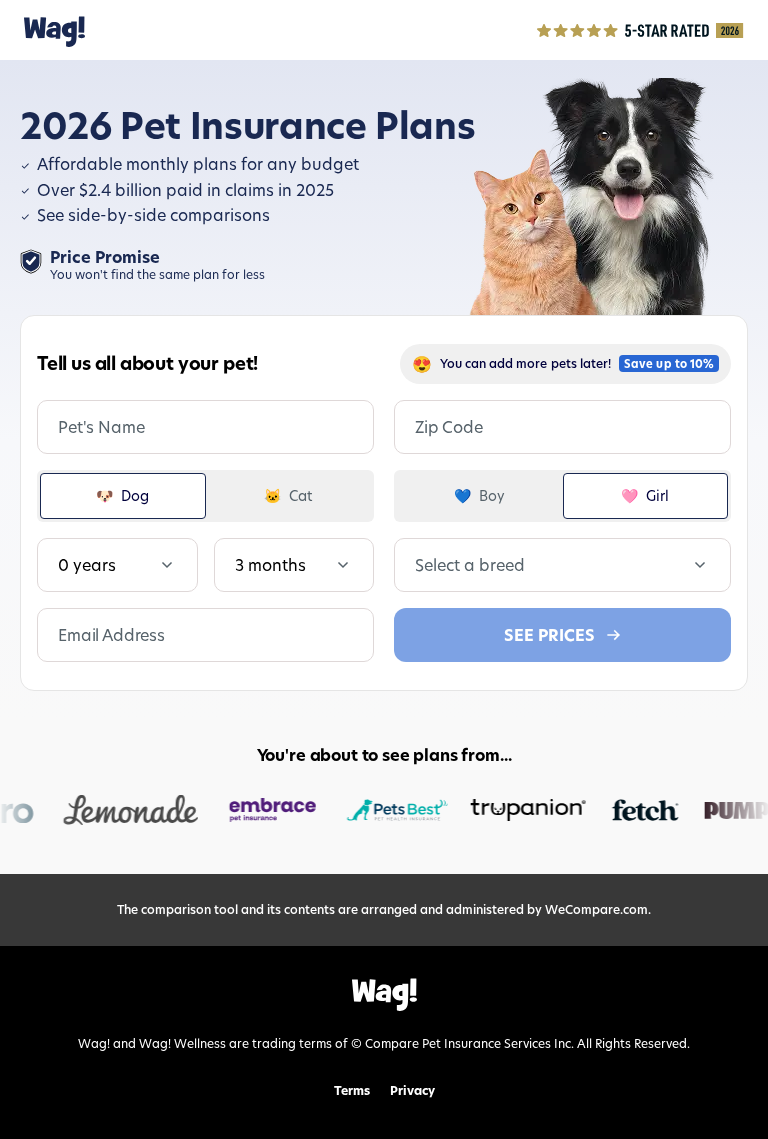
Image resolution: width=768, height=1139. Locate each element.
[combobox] (417, 565)
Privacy (412, 1091)
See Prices (549, 635)
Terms (352, 1091)
